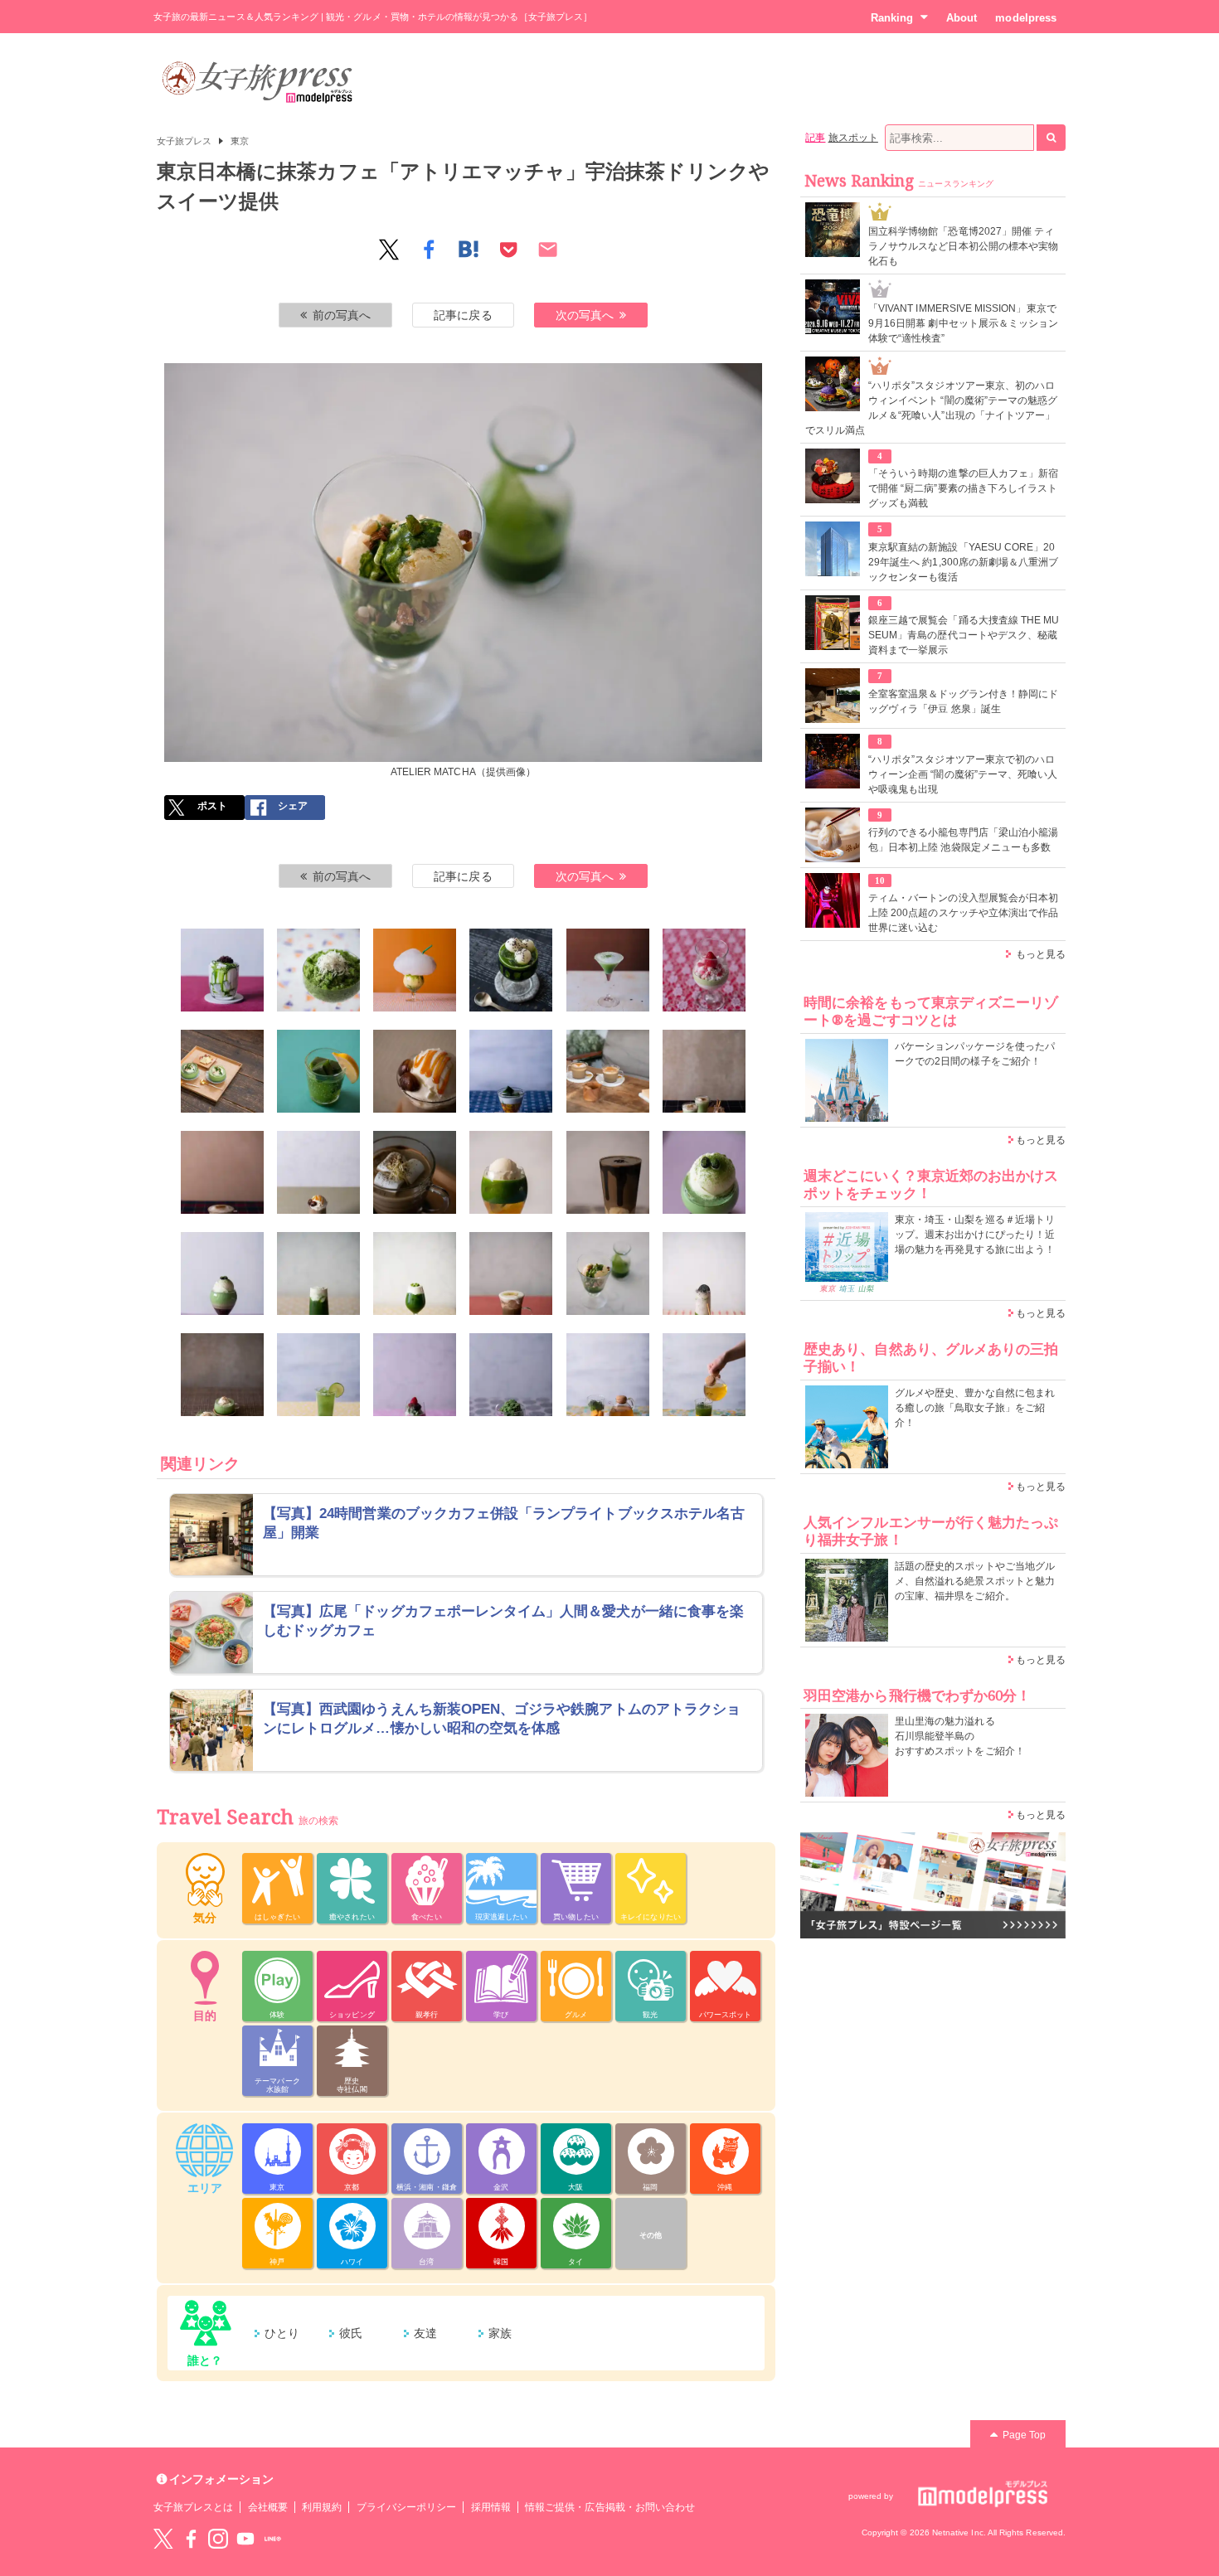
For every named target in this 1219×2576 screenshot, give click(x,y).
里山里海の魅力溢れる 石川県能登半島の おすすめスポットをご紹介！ (960, 1736)
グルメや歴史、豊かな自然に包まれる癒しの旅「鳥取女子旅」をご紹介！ (975, 1408)
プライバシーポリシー (407, 2507)
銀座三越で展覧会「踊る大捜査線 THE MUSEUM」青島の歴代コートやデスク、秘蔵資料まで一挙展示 (964, 635)
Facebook (191, 2539)
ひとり (282, 2333)
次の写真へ (585, 315)
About (962, 18)
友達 (425, 2333)
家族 (500, 2333)
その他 (651, 2235)
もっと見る (1041, 954)
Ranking (892, 18)
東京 (240, 141)
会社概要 (268, 2507)
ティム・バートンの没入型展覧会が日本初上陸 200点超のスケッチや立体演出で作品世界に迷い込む (963, 913)
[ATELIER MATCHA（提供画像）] (222, 970)
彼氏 (351, 2333)
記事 (815, 138)
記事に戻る (463, 315)
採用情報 (491, 2507)
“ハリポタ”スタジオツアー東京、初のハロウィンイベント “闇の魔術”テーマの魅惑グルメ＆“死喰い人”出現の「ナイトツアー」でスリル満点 (931, 408)
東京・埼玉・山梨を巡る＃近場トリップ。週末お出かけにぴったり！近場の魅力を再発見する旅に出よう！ (975, 1235)
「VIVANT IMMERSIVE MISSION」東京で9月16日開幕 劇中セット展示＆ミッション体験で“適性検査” (963, 323)
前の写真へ (342, 315)
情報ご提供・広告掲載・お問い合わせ (610, 2507)
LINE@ (273, 2539)
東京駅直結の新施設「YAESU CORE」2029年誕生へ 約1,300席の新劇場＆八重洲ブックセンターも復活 (963, 562)
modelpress (1026, 18)
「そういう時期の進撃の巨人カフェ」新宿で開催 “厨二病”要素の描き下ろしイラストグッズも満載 (963, 488)
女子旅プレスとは (193, 2507)
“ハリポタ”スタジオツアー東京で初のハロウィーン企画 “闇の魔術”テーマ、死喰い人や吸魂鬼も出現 (963, 774)
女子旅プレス (184, 141)
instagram (218, 2539)
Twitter (163, 2539)
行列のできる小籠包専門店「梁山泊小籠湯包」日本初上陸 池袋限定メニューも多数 (963, 840)
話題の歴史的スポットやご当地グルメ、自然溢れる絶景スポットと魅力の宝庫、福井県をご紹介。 (975, 1581)
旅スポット (853, 138)
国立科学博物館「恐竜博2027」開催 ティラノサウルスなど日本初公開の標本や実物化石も (963, 246)
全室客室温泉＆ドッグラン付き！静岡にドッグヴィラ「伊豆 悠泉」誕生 (963, 701)
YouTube (245, 2539)
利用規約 (322, 2507)
